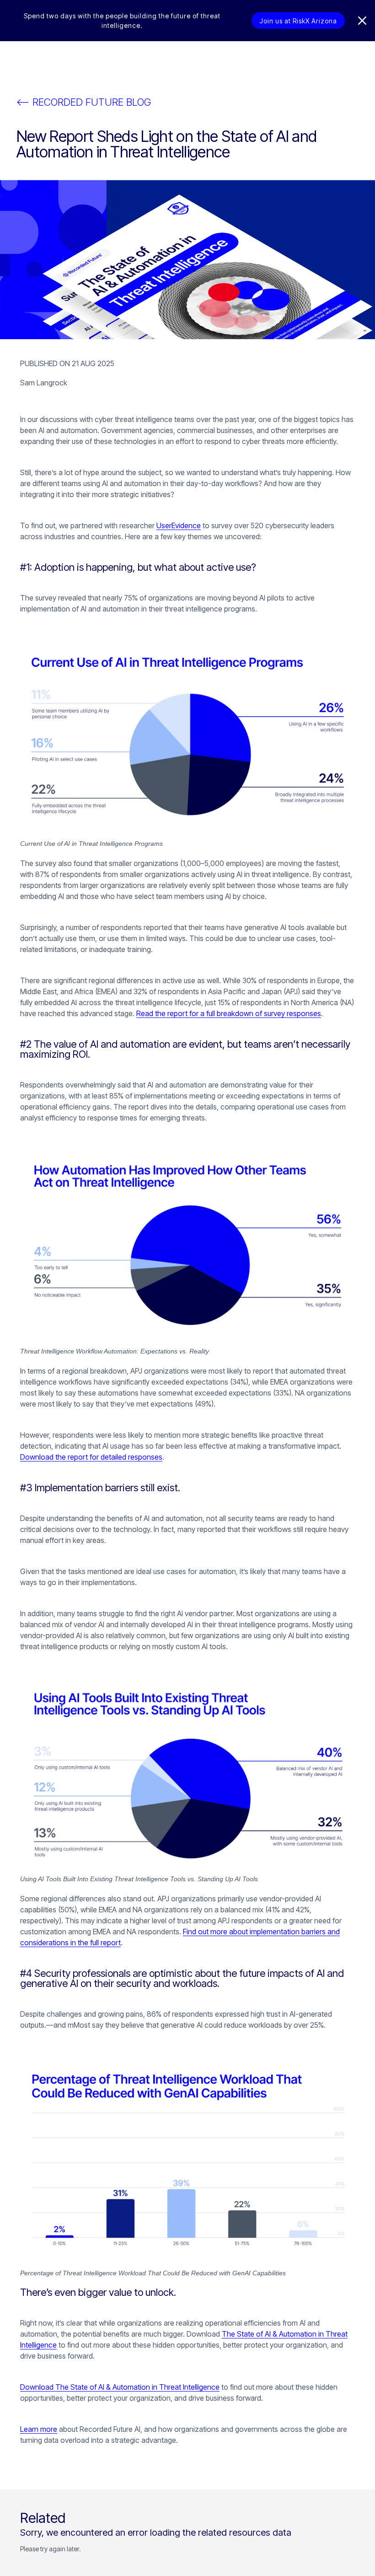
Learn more (39, 2429)
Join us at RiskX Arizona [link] (298, 21)
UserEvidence (179, 525)
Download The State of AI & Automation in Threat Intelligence (120, 2387)
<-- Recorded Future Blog (84, 102)
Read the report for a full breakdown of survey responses (229, 1013)
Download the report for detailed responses (91, 1457)
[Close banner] (362, 21)
